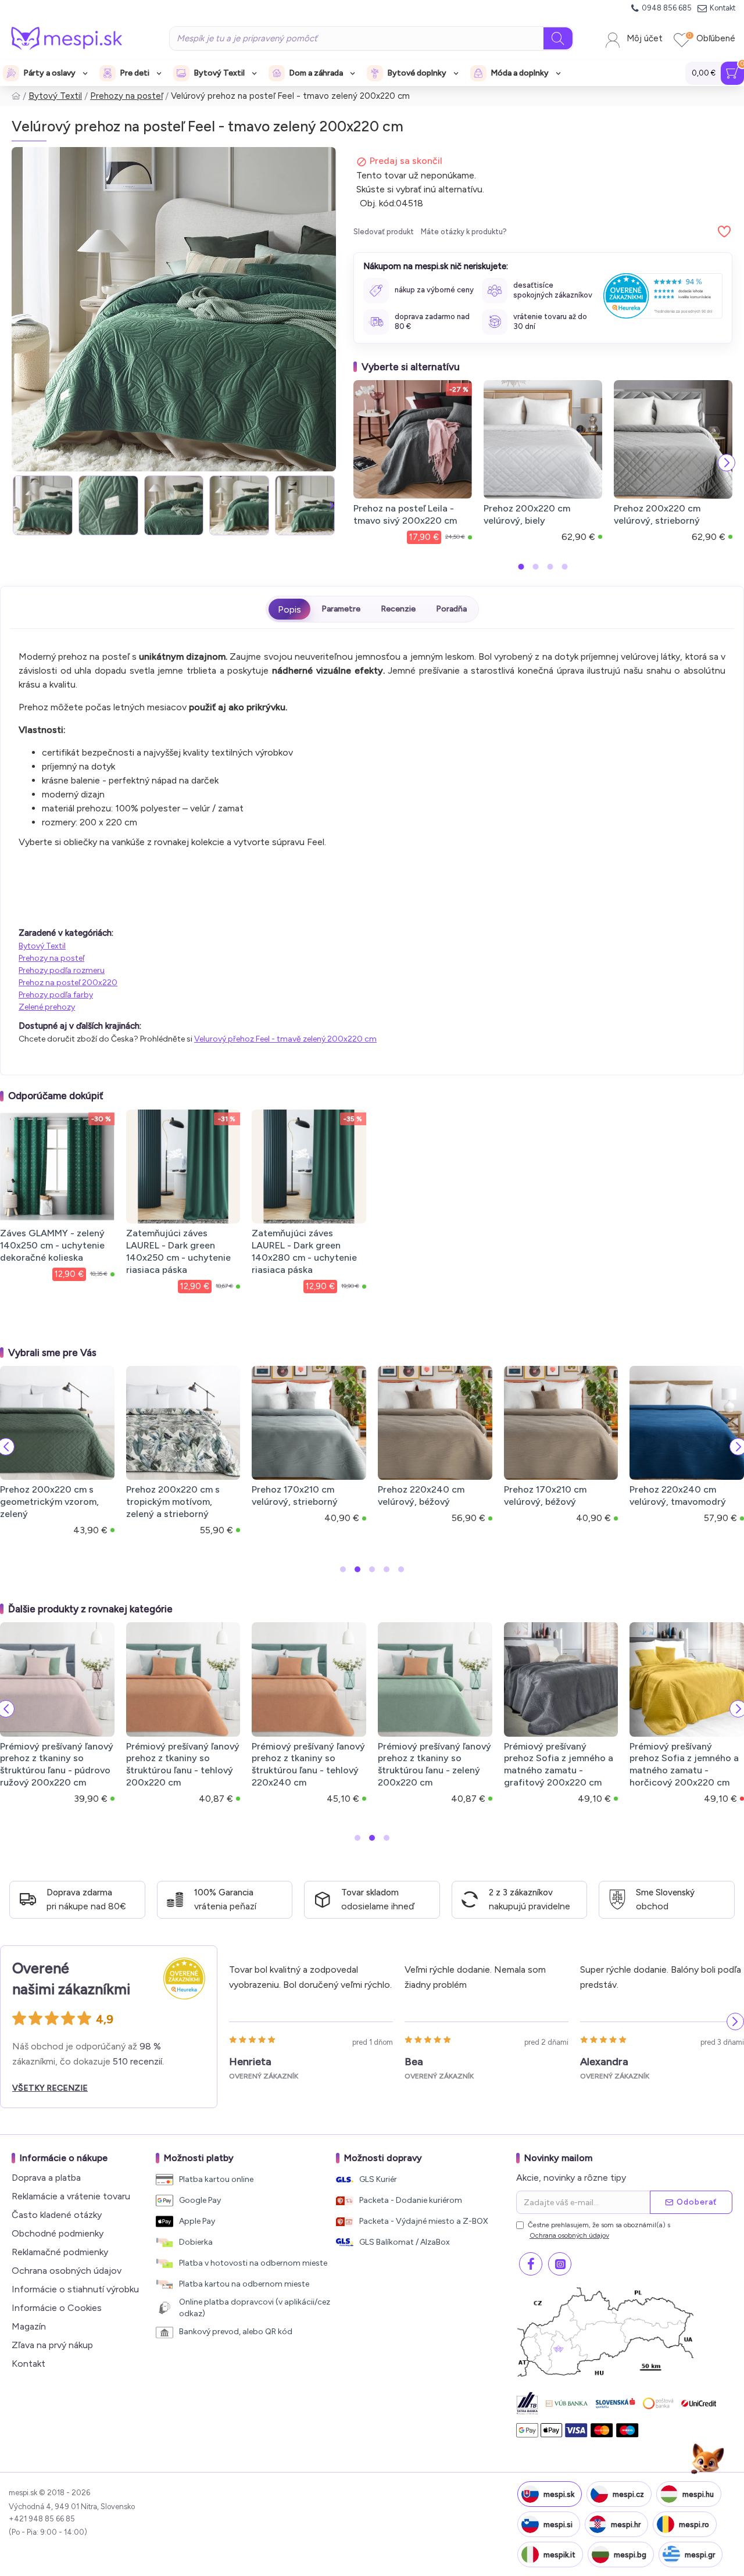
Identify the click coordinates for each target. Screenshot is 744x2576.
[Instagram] (560, 2264)
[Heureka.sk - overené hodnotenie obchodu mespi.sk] (663, 296)
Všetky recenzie (50, 2088)
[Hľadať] (558, 38)
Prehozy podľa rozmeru (62, 970)
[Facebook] (531, 2264)
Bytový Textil (55, 96)
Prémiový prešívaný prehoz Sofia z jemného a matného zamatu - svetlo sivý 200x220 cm (613, 1764)
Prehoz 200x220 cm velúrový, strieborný (657, 514)
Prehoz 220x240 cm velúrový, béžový (421, 1495)
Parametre (341, 609)
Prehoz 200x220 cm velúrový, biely (527, 514)
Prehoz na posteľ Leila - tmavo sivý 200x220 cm (405, 514)
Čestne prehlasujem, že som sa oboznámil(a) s (599, 2230)
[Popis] (289, 609)
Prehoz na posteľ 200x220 (68, 983)
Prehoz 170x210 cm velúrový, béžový (545, 1495)
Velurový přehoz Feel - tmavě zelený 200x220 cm (285, 1039)
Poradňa (451, 609)
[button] (16, 505)
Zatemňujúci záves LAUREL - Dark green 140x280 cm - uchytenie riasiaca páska (304, 1251)
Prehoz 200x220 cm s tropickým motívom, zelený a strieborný (173, 1502)
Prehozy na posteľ (126, 96)
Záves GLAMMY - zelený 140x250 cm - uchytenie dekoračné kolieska (52, 1245)
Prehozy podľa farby (56, 995)
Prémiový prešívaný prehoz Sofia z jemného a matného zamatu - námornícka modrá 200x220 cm (487, 1770)
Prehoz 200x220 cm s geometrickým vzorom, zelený (49, 1502)
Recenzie (398, 609)
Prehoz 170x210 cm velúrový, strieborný (295, 1495)
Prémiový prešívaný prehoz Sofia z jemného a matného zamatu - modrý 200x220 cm (361, 1764)
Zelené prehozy (47, 1007)
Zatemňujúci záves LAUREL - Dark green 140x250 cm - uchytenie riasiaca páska (178, 1251)
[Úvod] (16, 96)
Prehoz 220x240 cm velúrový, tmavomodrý (678, 1495)
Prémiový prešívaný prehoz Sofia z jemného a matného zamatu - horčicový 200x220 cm (109, 1764)
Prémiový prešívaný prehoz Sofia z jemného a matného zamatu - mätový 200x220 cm (237, 1764)
